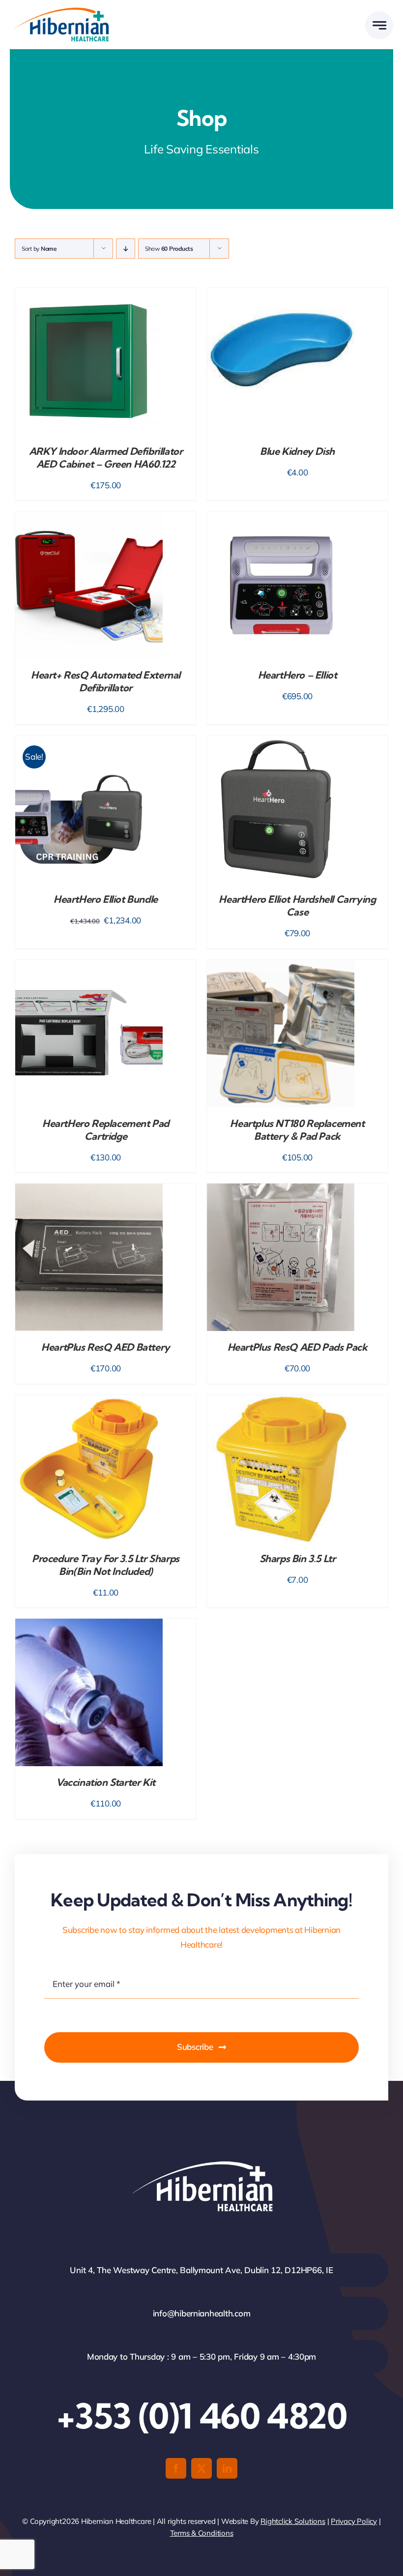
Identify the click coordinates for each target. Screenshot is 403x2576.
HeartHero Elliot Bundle (106, 899)
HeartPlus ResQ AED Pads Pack (298, 1347)
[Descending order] (126, 249)
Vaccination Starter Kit (106, 1782)
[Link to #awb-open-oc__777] (379, 25)
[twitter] (201, 2468)
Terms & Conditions (202, 2533)
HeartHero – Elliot (298, 675)
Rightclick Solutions (293, 2521)
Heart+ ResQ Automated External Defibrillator (106, 681)
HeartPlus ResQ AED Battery (106, 1347)
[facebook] (176, 2468)
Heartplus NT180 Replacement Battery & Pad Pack (297, 1130)
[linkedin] (227, 2468)
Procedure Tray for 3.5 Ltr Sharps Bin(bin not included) (106, 1565)
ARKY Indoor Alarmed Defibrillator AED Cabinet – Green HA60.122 (106, 458)
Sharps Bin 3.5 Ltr (298, 1558)
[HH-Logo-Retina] (60, 11)
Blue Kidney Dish (297, 451)
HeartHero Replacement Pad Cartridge (106, 1130)
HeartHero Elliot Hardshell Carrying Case (297, 905)
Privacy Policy (354, 2521)
